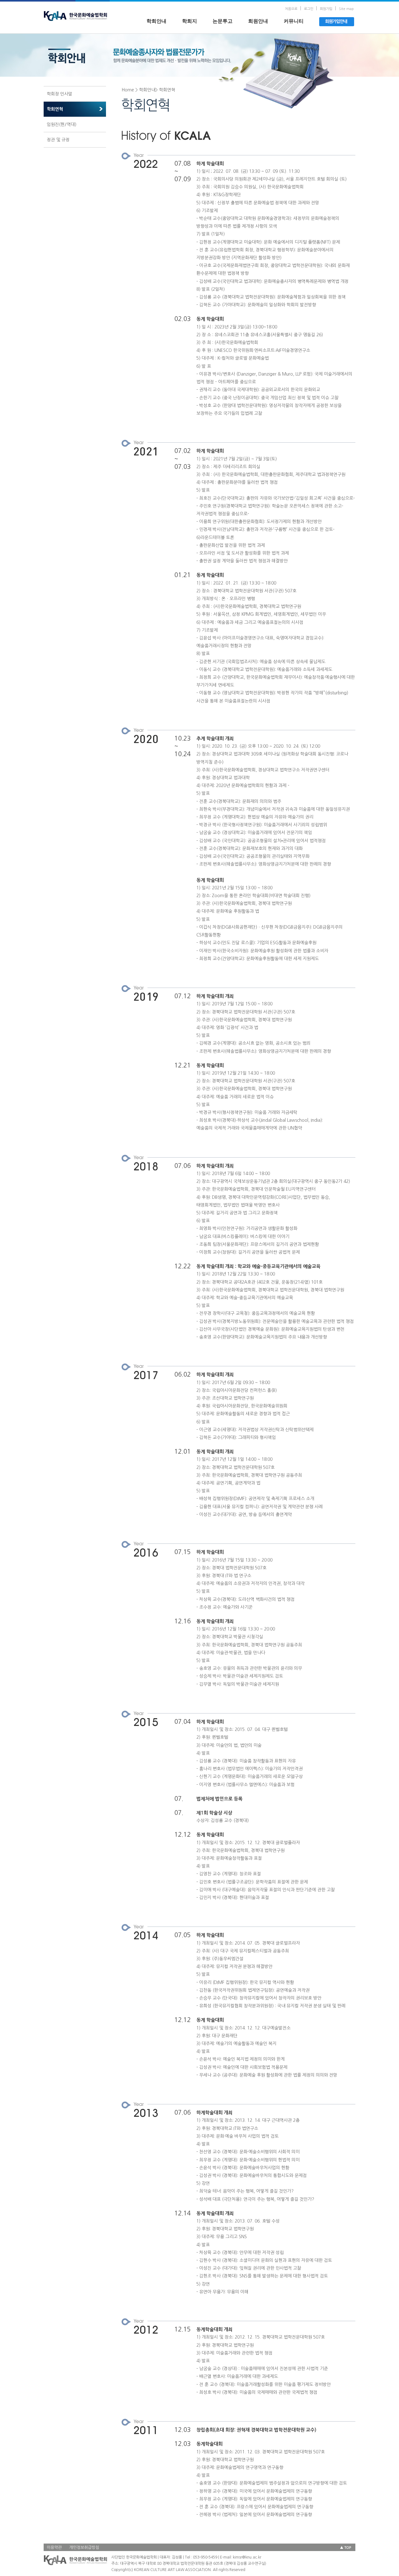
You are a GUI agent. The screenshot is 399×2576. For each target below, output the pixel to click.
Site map (346, 9)
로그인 (309, 9)
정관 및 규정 (58, 140)
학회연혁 (55, 109)
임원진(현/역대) (62, 124)
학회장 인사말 (60, 94)
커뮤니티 (294, 21)
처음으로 (291, 9)
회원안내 (258, 21)
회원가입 (326, 9)
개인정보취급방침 (84, 2547)
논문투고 (223, 21)
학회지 (190, 21)
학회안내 (156, 21)
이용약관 (54, 2547)
